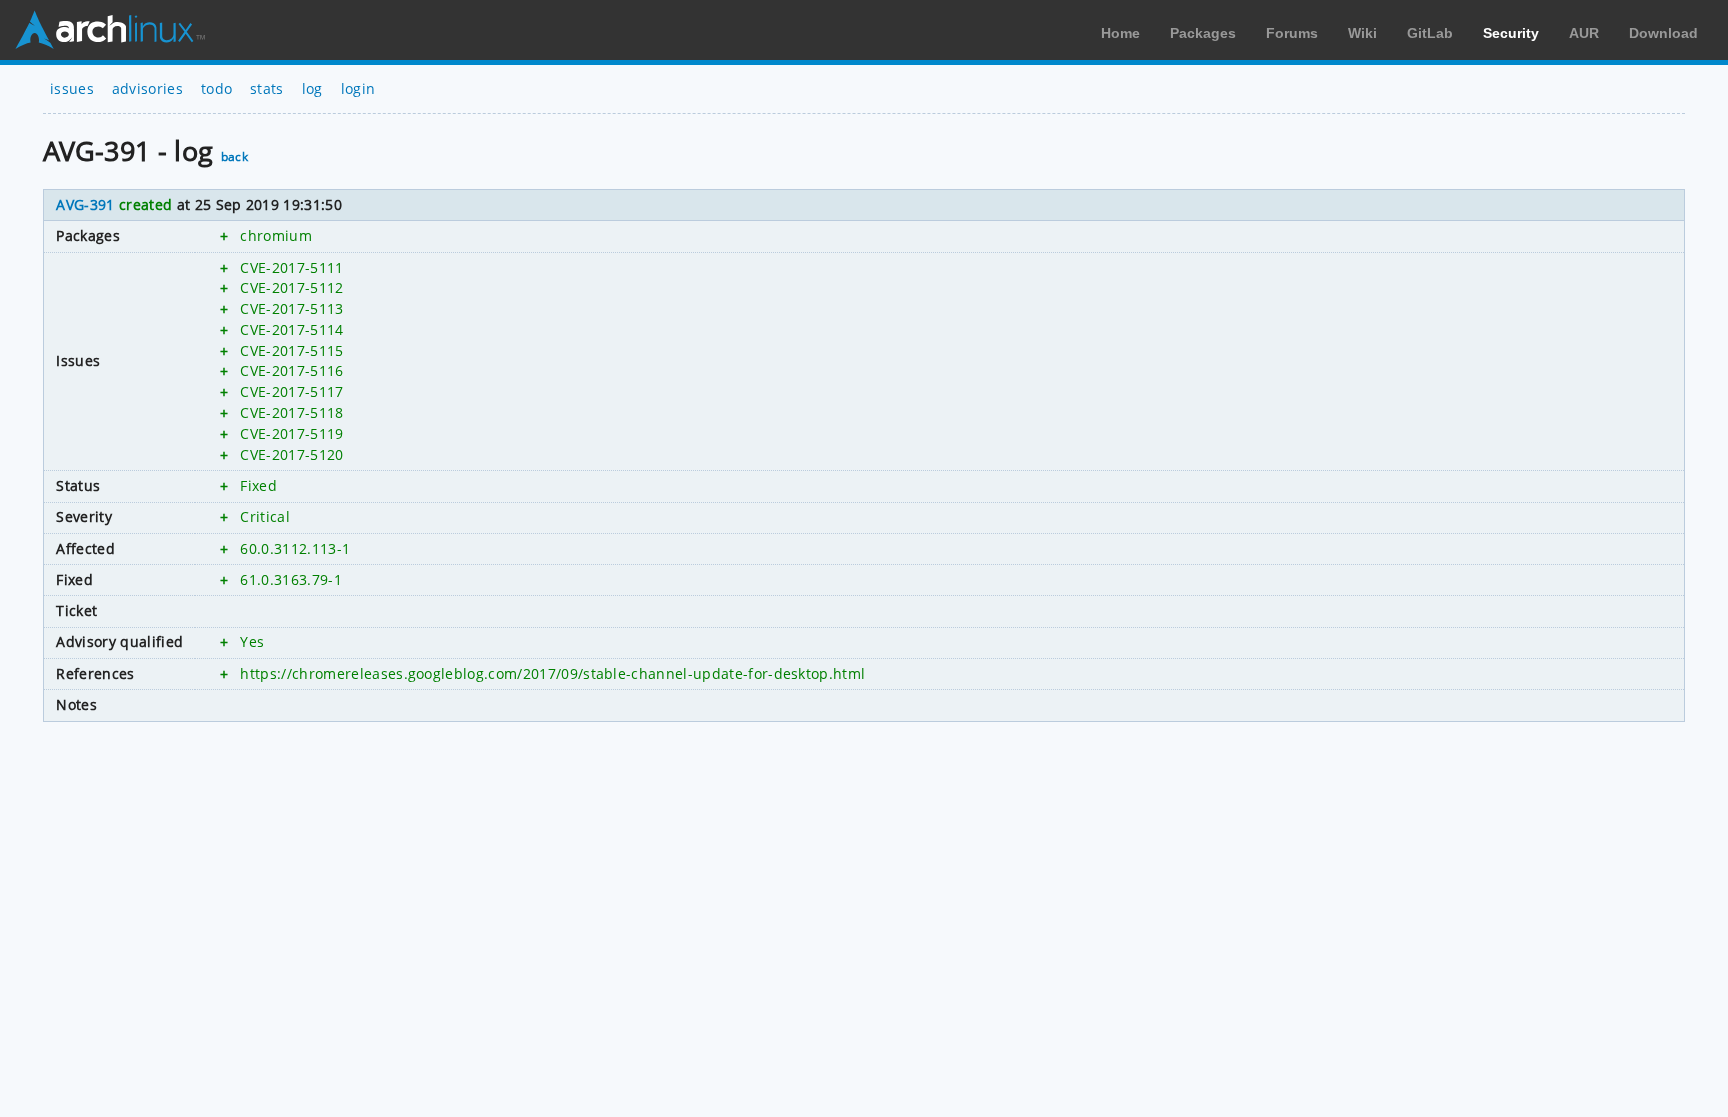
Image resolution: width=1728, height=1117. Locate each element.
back (234, 156)
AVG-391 (85, 204)
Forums (1292, 33)
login (358, 88)
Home (1120, 33)
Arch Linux (110, 30)
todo (216, 88)
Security (1511, 33)
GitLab (1430, 33)
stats (267, 88)
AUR (1584, 33)
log (312, 88)
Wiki (1362, 33)
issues (72, 88)
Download (1663, 33)
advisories (147, 88)
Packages (1203, 33)
